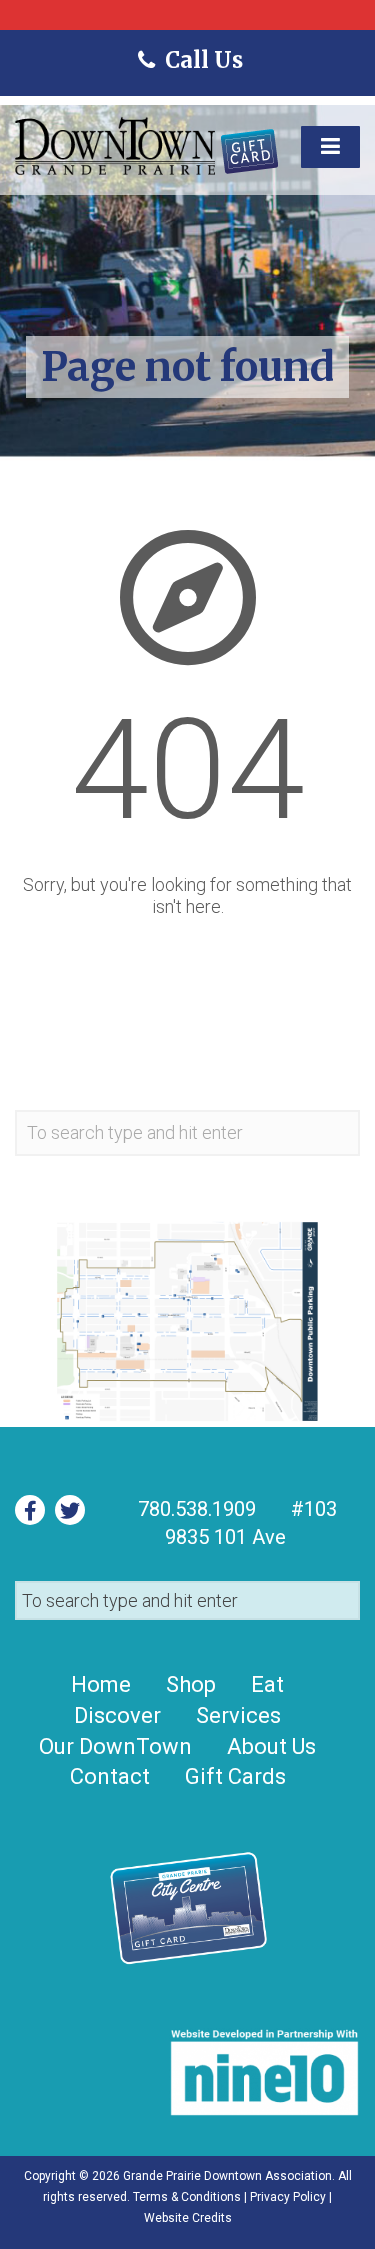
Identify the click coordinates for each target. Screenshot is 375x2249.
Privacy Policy (288, 2197)
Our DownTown (115, 1746)
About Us (271, 1746)
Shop (191, 1684)
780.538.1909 (197, 1509)
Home (101, 1684)
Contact (110, 1776)
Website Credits (188, 2218)
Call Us (201, 60)
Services (238, 1715)
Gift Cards (235, 1776)
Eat (267, 1684)
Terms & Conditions (187, 2197)
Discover (117, 1715)
